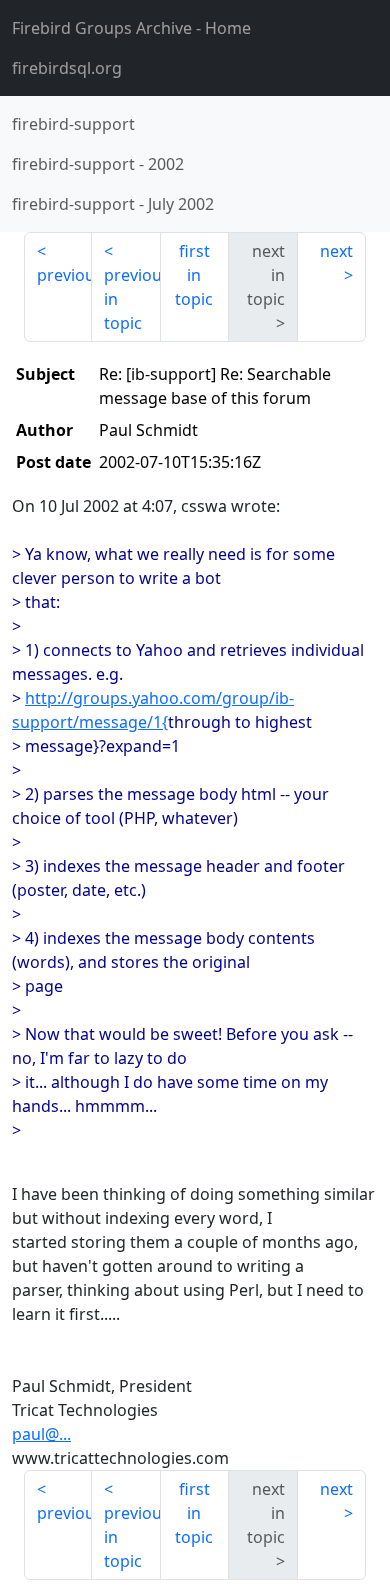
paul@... (41, 1434)
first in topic (194, 275)
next (336, 251)
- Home (131, 28)
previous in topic (132, 299)
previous (64, 275)
